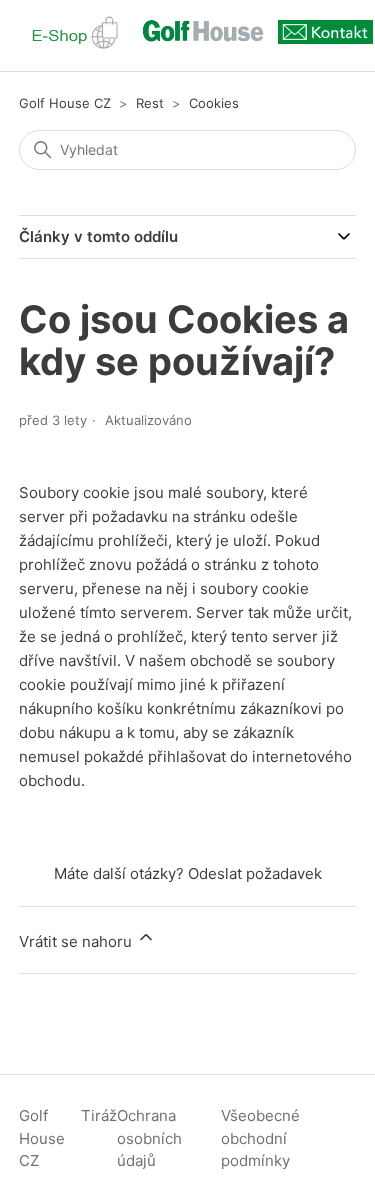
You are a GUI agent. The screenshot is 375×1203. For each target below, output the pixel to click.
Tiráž (99, 1115)
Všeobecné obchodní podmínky (260, 1138)
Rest (150, 103)
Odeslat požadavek (255, 873)
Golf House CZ (65, 103)
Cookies (214, 103)
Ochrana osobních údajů (149, 1138)
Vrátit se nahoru (77, 941)
